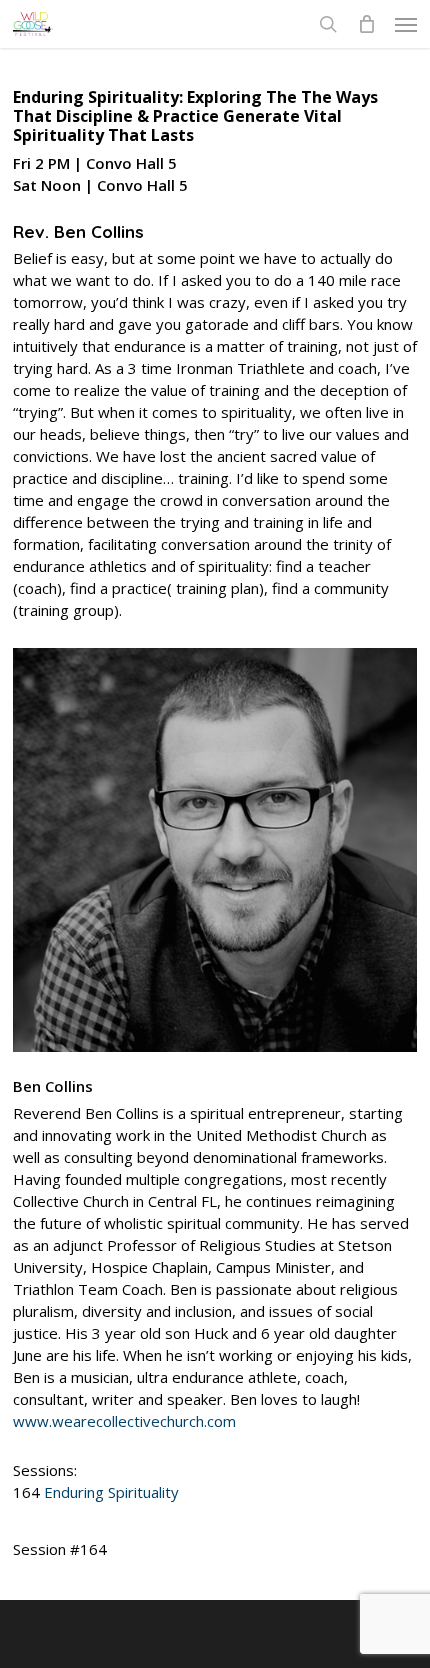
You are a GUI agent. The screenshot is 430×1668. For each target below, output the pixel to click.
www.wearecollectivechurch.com (124, 1421)
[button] (406, 24)
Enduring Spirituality (111, 1492)
